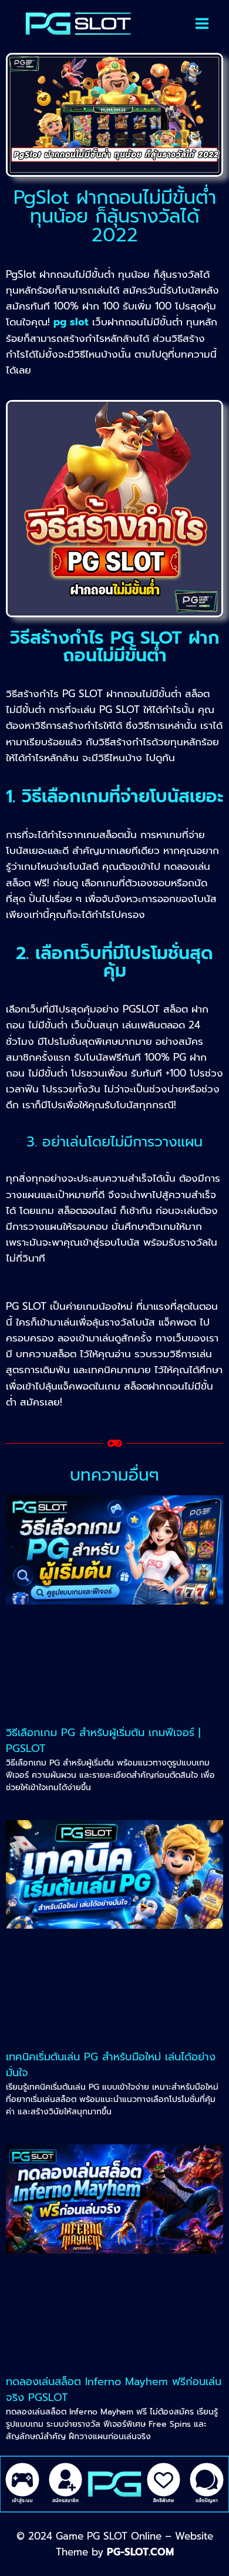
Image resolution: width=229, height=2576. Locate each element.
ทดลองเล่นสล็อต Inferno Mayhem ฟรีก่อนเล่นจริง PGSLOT (114, 2390)
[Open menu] (202, 23)
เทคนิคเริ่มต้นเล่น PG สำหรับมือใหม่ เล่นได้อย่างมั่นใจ (111, 2065)
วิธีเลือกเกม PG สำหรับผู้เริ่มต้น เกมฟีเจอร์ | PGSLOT (103, 1741)
